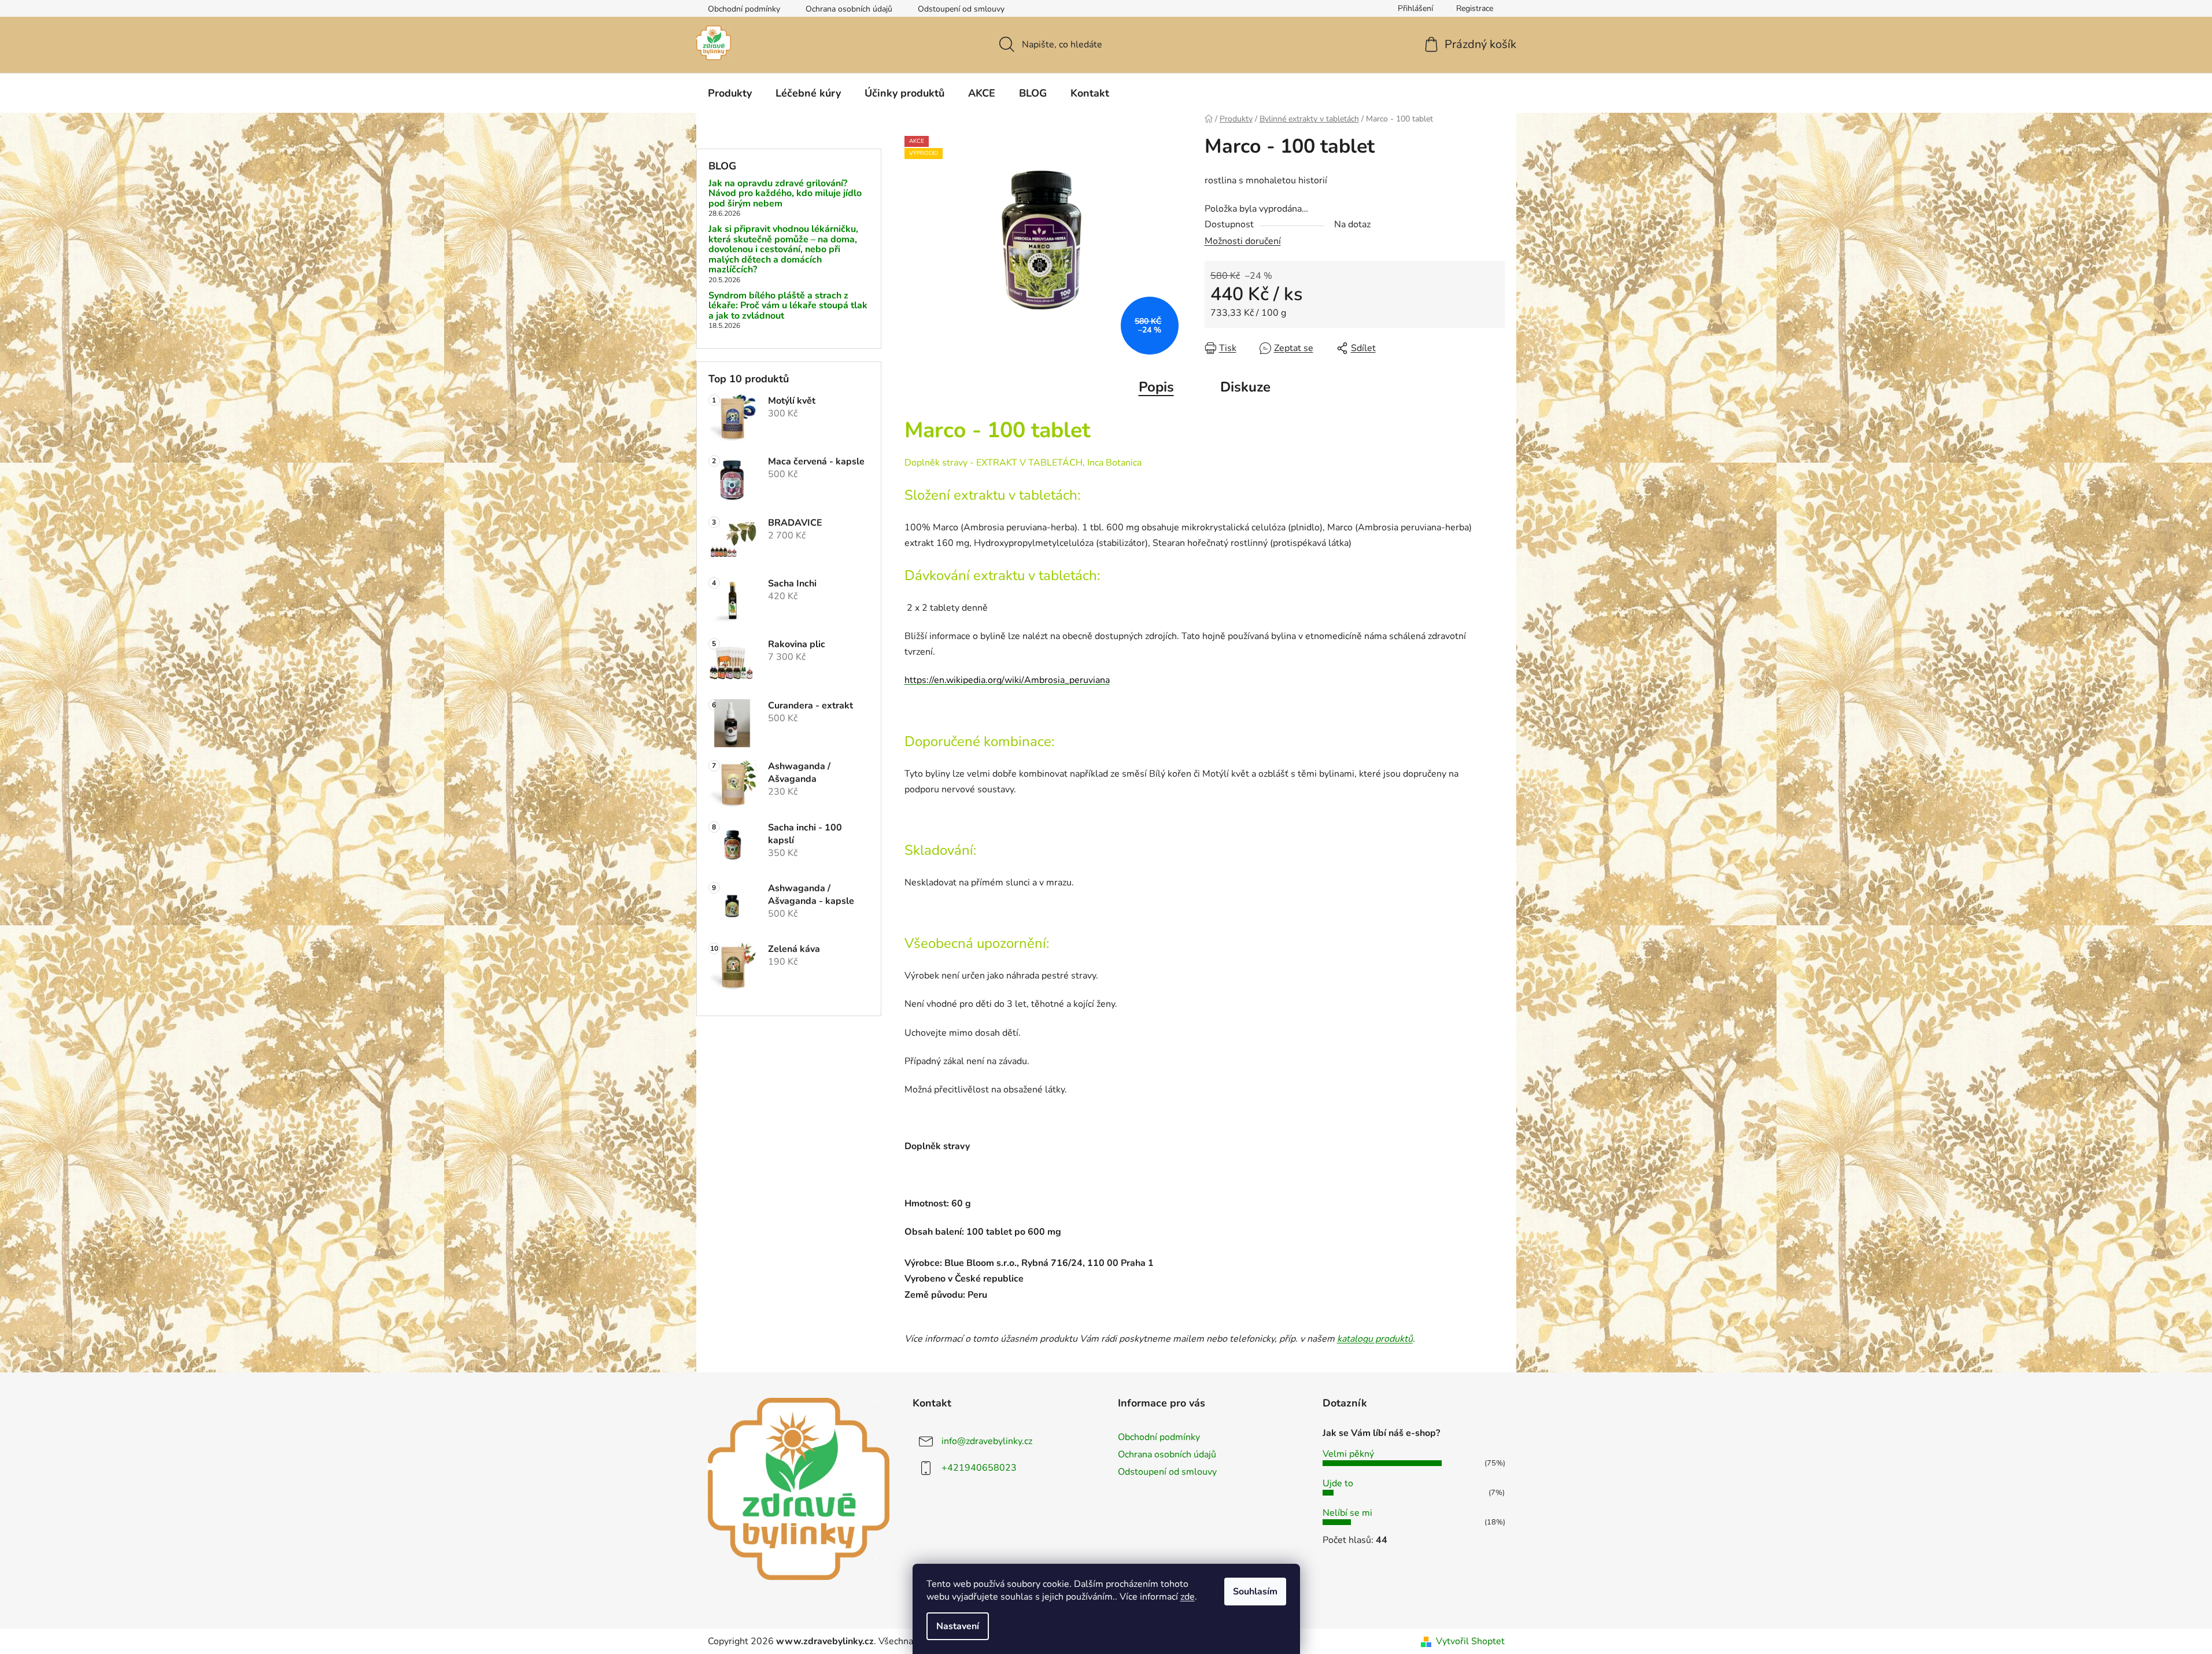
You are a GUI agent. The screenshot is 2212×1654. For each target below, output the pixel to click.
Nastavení (958, 1626)
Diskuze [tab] (1245, 387)
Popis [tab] (1156, 387)
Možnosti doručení (1243, 241)
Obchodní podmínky (744, 9)
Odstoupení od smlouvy (961, 9)
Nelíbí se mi (1347, 1513)
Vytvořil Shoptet (1470, 1641)
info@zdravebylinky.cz (987, 1441)
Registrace (1475, 8)
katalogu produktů (1375, 1339)
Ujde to (1338, 1483)
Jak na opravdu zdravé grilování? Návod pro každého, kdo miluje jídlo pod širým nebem (785, 194)
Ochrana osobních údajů (849, 9)
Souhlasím (1255, 1592)
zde (1188, 1597)
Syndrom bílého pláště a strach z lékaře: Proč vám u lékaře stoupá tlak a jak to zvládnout (788, 306)
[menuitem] (730, 93)
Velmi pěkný (1348, 1454)
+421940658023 (979, 1468)
